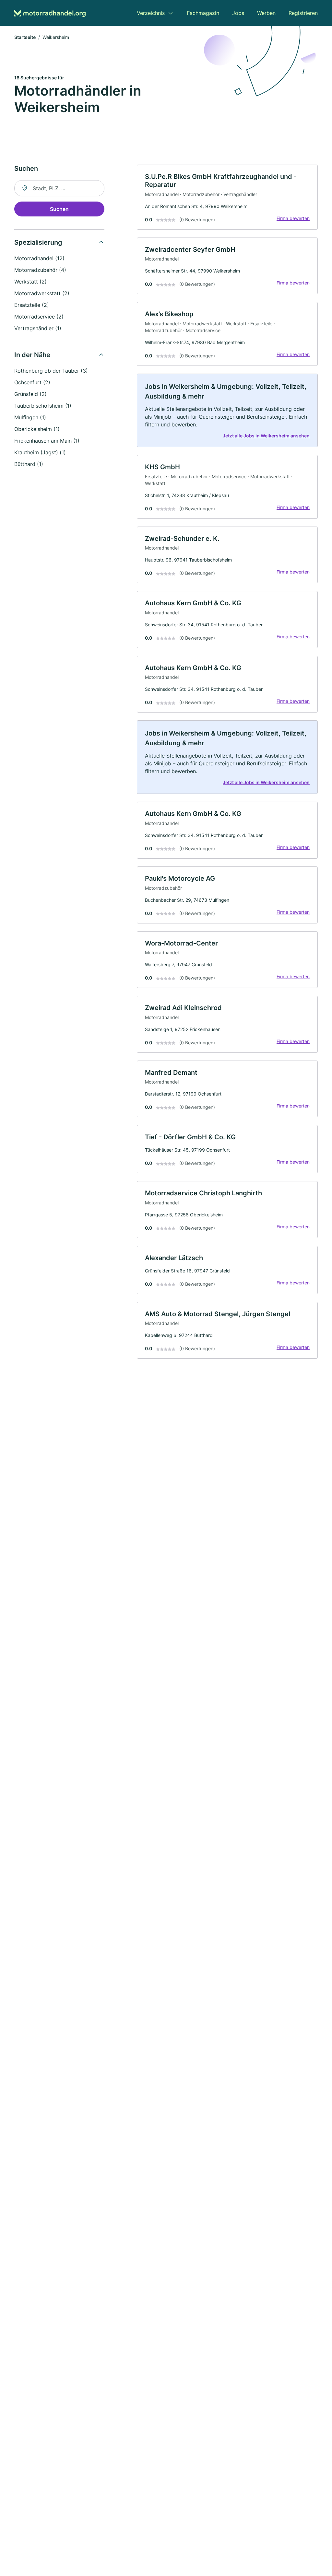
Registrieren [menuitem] (303, 13)
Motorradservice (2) (39, 317)
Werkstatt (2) (30, 282)
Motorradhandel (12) (39, 258)
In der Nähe (32, 355)
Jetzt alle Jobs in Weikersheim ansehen (266, 436)
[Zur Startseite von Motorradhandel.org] (50, 13)
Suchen (59, 209)
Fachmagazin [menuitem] (203, 13)
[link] (227, 197)
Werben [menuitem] (266, 13)
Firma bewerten (293, 218)
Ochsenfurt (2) (32, 382)
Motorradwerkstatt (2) (42, 293)
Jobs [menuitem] (238, 13)
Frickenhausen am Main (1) (47, 441)
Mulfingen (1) (30, 417)
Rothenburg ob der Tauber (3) (51, 371)
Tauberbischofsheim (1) (43, 406)
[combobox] (59, 188)
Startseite (25, 37)
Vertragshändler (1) (38, 328)
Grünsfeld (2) (30, 394)
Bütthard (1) (29, 464)
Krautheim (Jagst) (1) (40, 452)
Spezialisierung (38, 242)
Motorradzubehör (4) (40, 270)
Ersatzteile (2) (32, 305)
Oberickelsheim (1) (37, 429)
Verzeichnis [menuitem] (151, 13)
